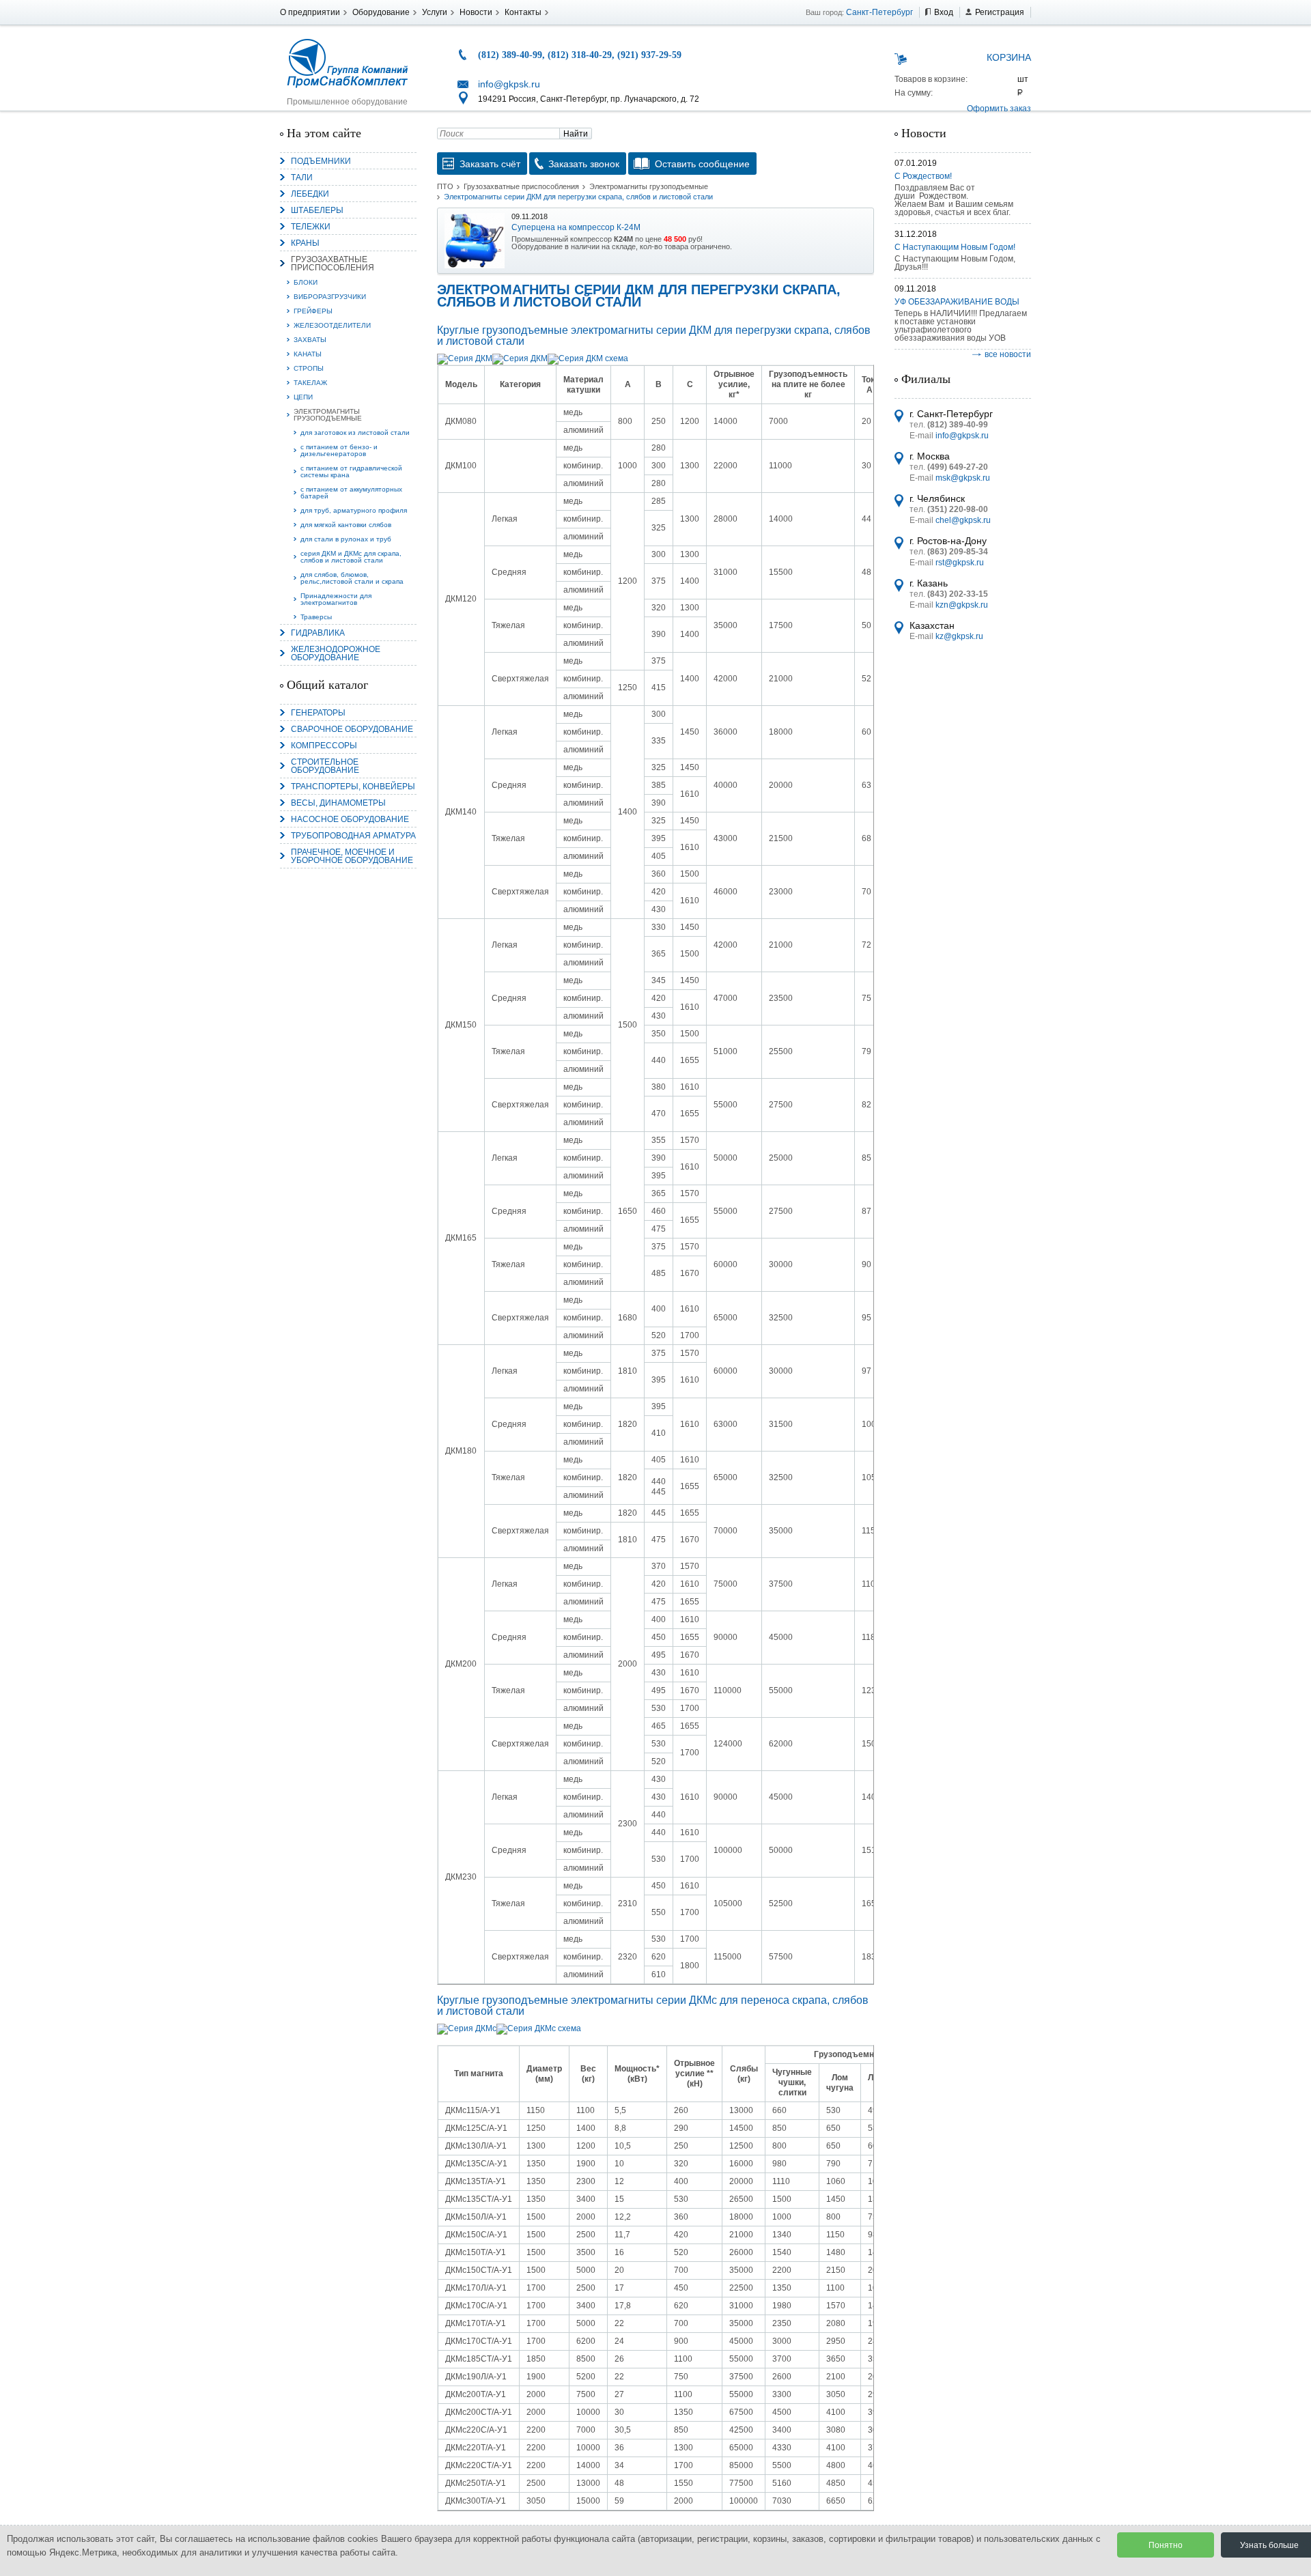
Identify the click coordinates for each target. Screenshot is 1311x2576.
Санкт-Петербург (879, 12)
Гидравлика (318, 633)
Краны (305, 243)
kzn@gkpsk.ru (962, 605)
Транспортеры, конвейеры (353, 787)
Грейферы (313, 311)
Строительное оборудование (325, 766)
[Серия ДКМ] (465, 358)
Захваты (310, 340)
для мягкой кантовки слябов (346, 525)
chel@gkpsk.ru (963, 520)
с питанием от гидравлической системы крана (351, 471)
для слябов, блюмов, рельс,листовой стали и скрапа (352, 578)
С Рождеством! (923, 176)
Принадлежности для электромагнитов (336, 599)
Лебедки (310, 194)
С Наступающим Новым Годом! (955, 247)
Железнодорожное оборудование (336, 653)
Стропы (309, 368)
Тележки (311, 227)
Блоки (306, 282)
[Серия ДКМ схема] (588, 358)
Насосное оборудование (350, 819)
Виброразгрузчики (330, 297)
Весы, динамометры (338, 803)
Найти (576, 134)
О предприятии (310, 12)
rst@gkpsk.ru (960, 563)
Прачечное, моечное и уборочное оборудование (352, 856)
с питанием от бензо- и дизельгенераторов (339, 450)
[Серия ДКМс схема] (539, 2028)
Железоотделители (332, 325)
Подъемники (321, 161)
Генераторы (318, 713)
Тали (302, 178)
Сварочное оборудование (352, 729)
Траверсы (316, 617)
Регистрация (1000, 12)
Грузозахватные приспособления (333, 264)
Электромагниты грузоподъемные (328, 415)
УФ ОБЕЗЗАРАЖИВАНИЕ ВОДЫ (957, 302)
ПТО (445, 186)
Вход (944, 12)
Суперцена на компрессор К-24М (576, 227)
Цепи (303, 397)
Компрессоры (324, 746)
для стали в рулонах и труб (346, 539)
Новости (476, 12)
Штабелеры (317, 210)
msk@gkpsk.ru (963, 478)
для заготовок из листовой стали (355, 433)
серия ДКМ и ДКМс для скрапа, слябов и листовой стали (351, 557)
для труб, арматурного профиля (354, 510)
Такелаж (310, 383)
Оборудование (381, 12)
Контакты (523, 12)
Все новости (1008, 354)
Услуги (435, 12)
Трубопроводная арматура (353, 836)
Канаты (308, 354)
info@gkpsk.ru (509, 84)
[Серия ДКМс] (467, 2028)
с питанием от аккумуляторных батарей (351, 493)
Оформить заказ (999, 109)
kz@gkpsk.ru (959, 636)
